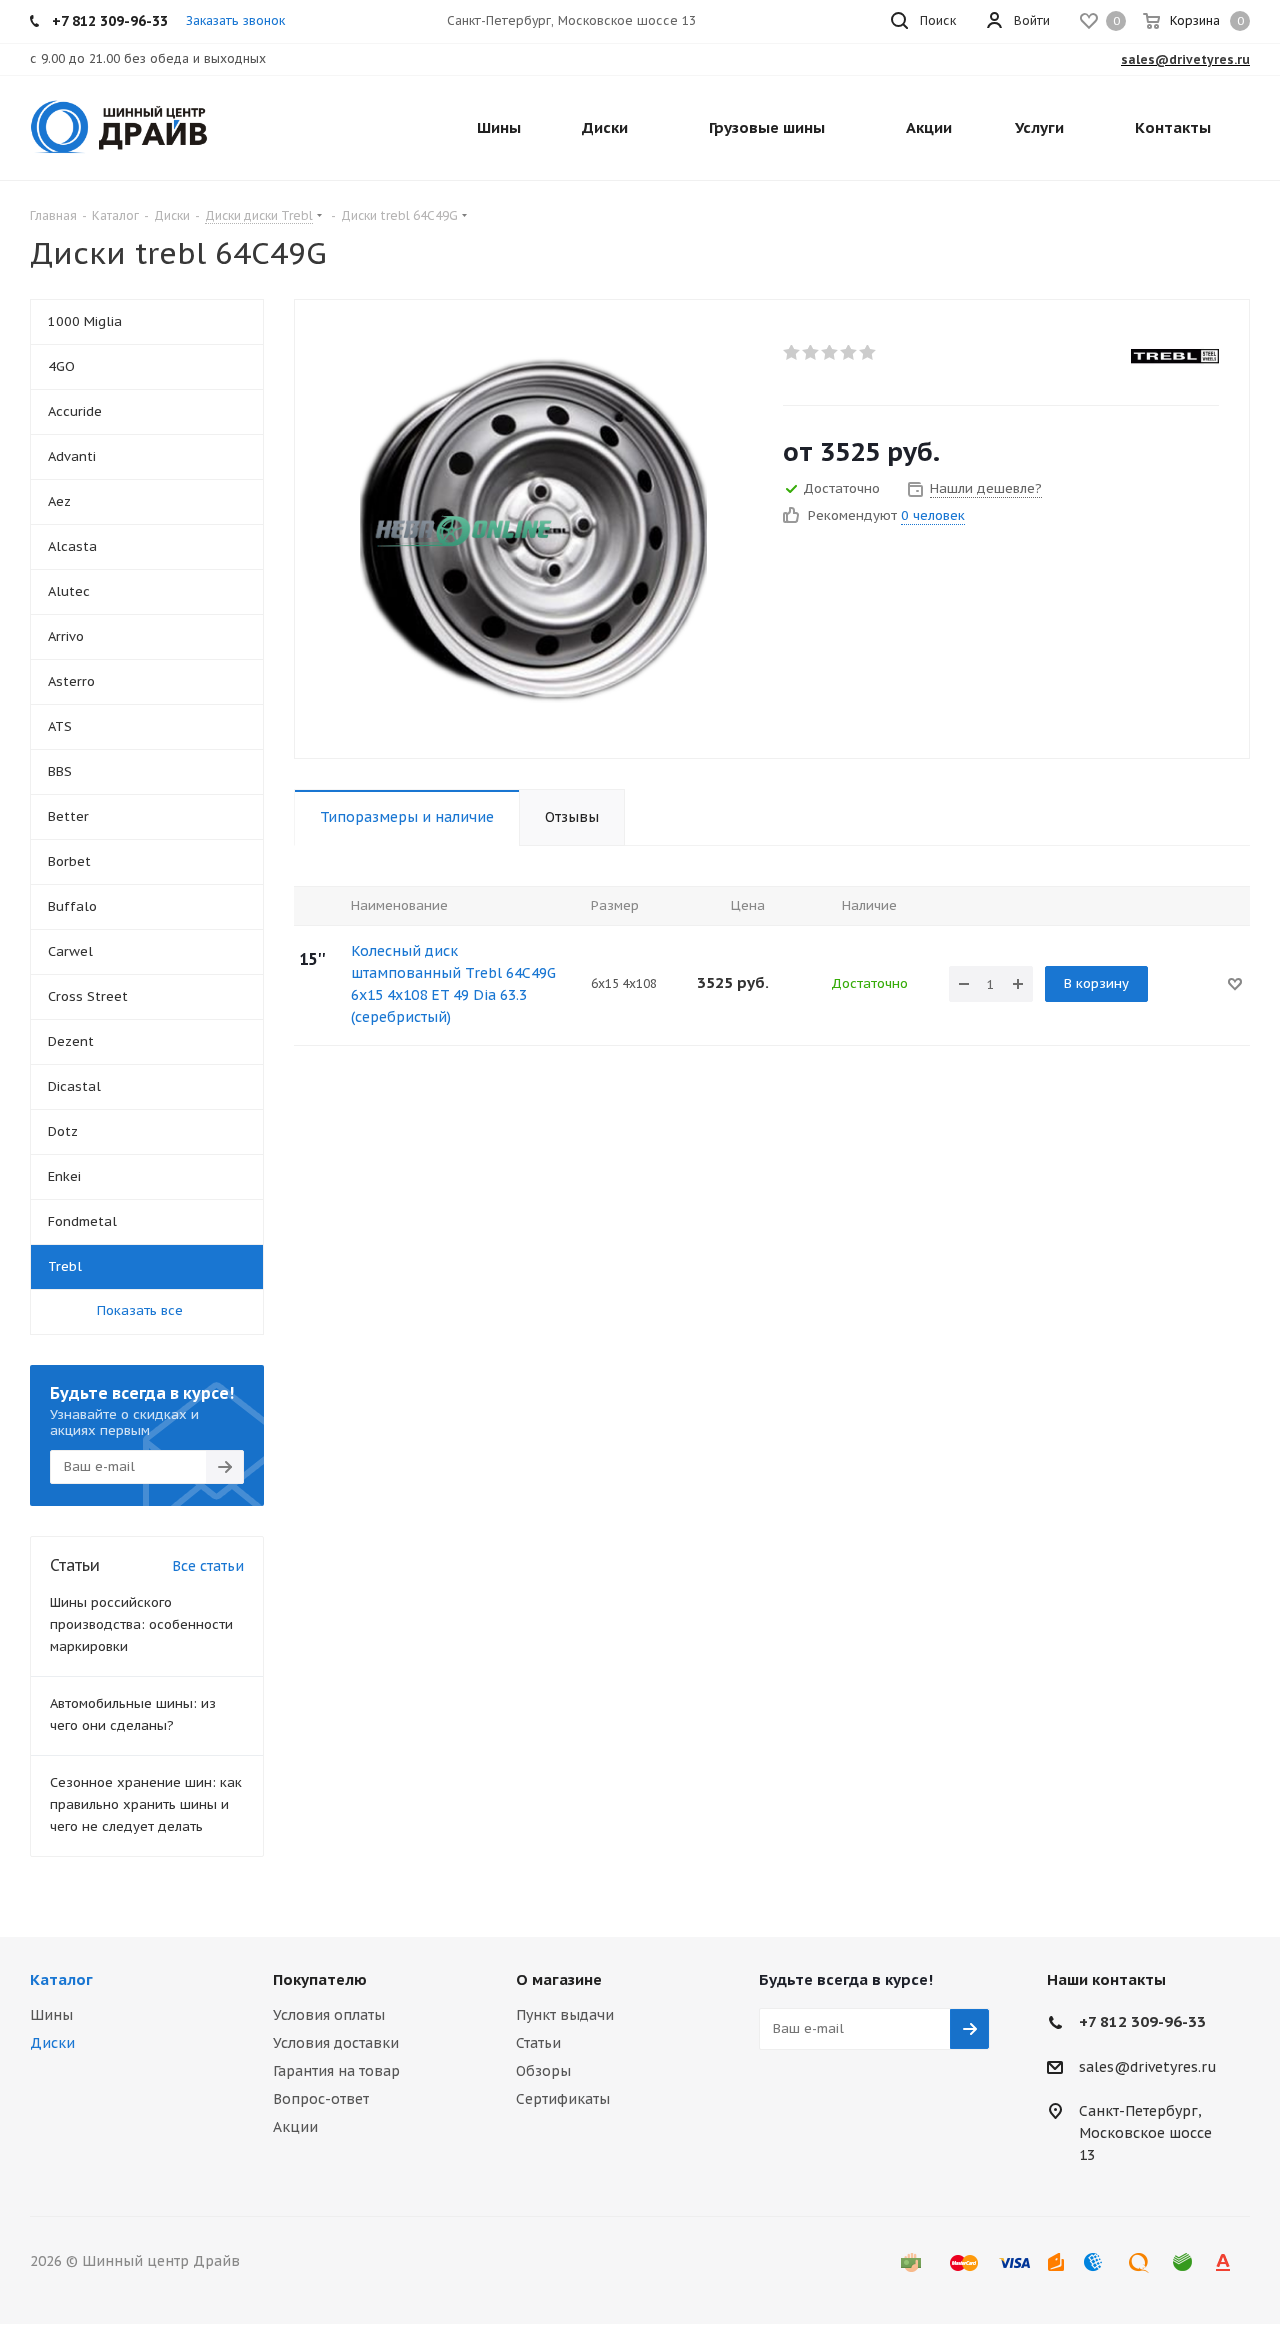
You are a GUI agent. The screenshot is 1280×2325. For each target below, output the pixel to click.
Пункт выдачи (565, 2015)
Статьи (538, 2043)
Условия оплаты (329, 2015)
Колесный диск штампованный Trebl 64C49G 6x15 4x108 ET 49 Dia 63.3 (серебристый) (453, 984)
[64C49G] (533, 529)
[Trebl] (1175, 355)
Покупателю (320, 1979)
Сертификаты (563, 2099)
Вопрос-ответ (321, 2099)
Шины (51, 2015)
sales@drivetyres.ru (1148, 2067)
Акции (295, 2127)
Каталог (61, 1979)
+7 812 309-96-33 (1142, 2021)
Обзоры (543, 2071)
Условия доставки (336, 2043)
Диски (52, 2043)
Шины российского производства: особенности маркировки (141, 1624)
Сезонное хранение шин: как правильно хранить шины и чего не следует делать (146, 1804)
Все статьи (208, 1566)
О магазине (559, 1979)
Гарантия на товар (336, 2071)
